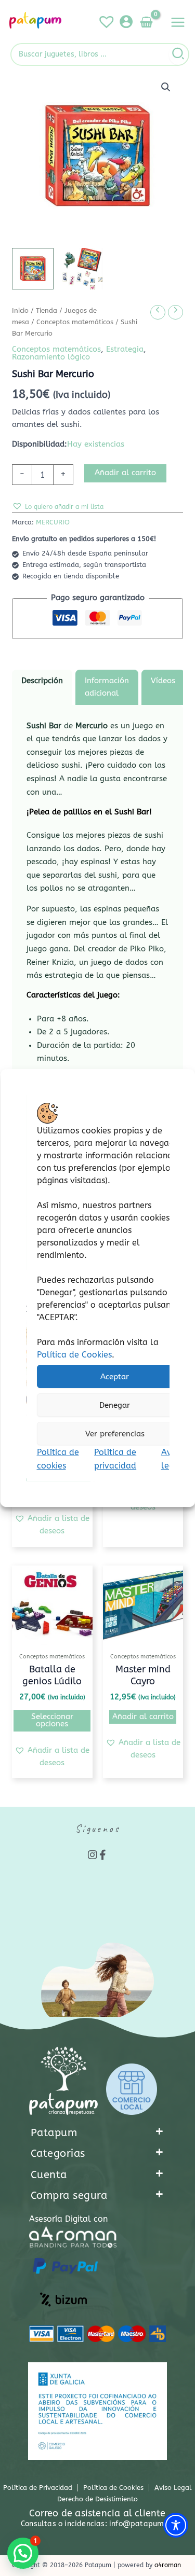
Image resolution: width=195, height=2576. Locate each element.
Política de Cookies (74, 1355)
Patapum (54, 2133)
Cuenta (49, 2175)
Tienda (47, 311)
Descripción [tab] (42, 681)
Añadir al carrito (125, 473)
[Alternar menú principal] (178, 22)
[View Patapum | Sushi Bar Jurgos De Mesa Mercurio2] (82, 269)
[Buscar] (179, 54)
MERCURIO (53, 522)
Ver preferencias (114, 1434)
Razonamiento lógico (51, 357)
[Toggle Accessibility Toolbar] (176, 2525)
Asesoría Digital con (68, 2219)
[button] (166, 87)
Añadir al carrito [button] (143, 1717)
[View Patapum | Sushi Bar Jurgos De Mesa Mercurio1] (33, 269)
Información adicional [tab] (107, 687)
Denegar (115, 1405)
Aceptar (115, 1377)
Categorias (58, 2153)
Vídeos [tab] (163, 681)
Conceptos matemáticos (75, 322)
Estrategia (125, 349)
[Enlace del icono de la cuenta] (126, 22)
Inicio (20, 311)
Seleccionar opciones (52, 1721)
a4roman (168, 2565)
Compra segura (69, 2196)
